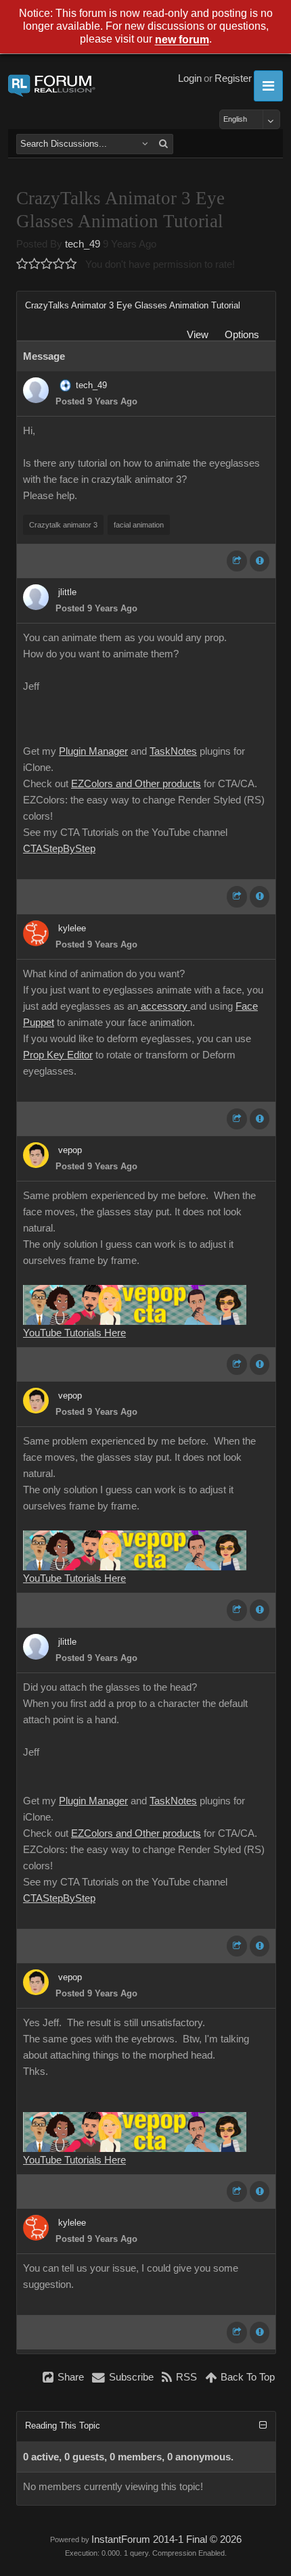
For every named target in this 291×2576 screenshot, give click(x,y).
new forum (182, 40)
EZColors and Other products (136, 784)
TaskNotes (173, 751)
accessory (164, 1006)
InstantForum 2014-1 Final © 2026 (166, 2539)
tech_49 (83, 244)
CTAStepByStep (59, 849)
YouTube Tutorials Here (74, 1333)
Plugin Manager (93, 751)
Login (190, 78)
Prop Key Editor (58, 1055)
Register (233, 78)
